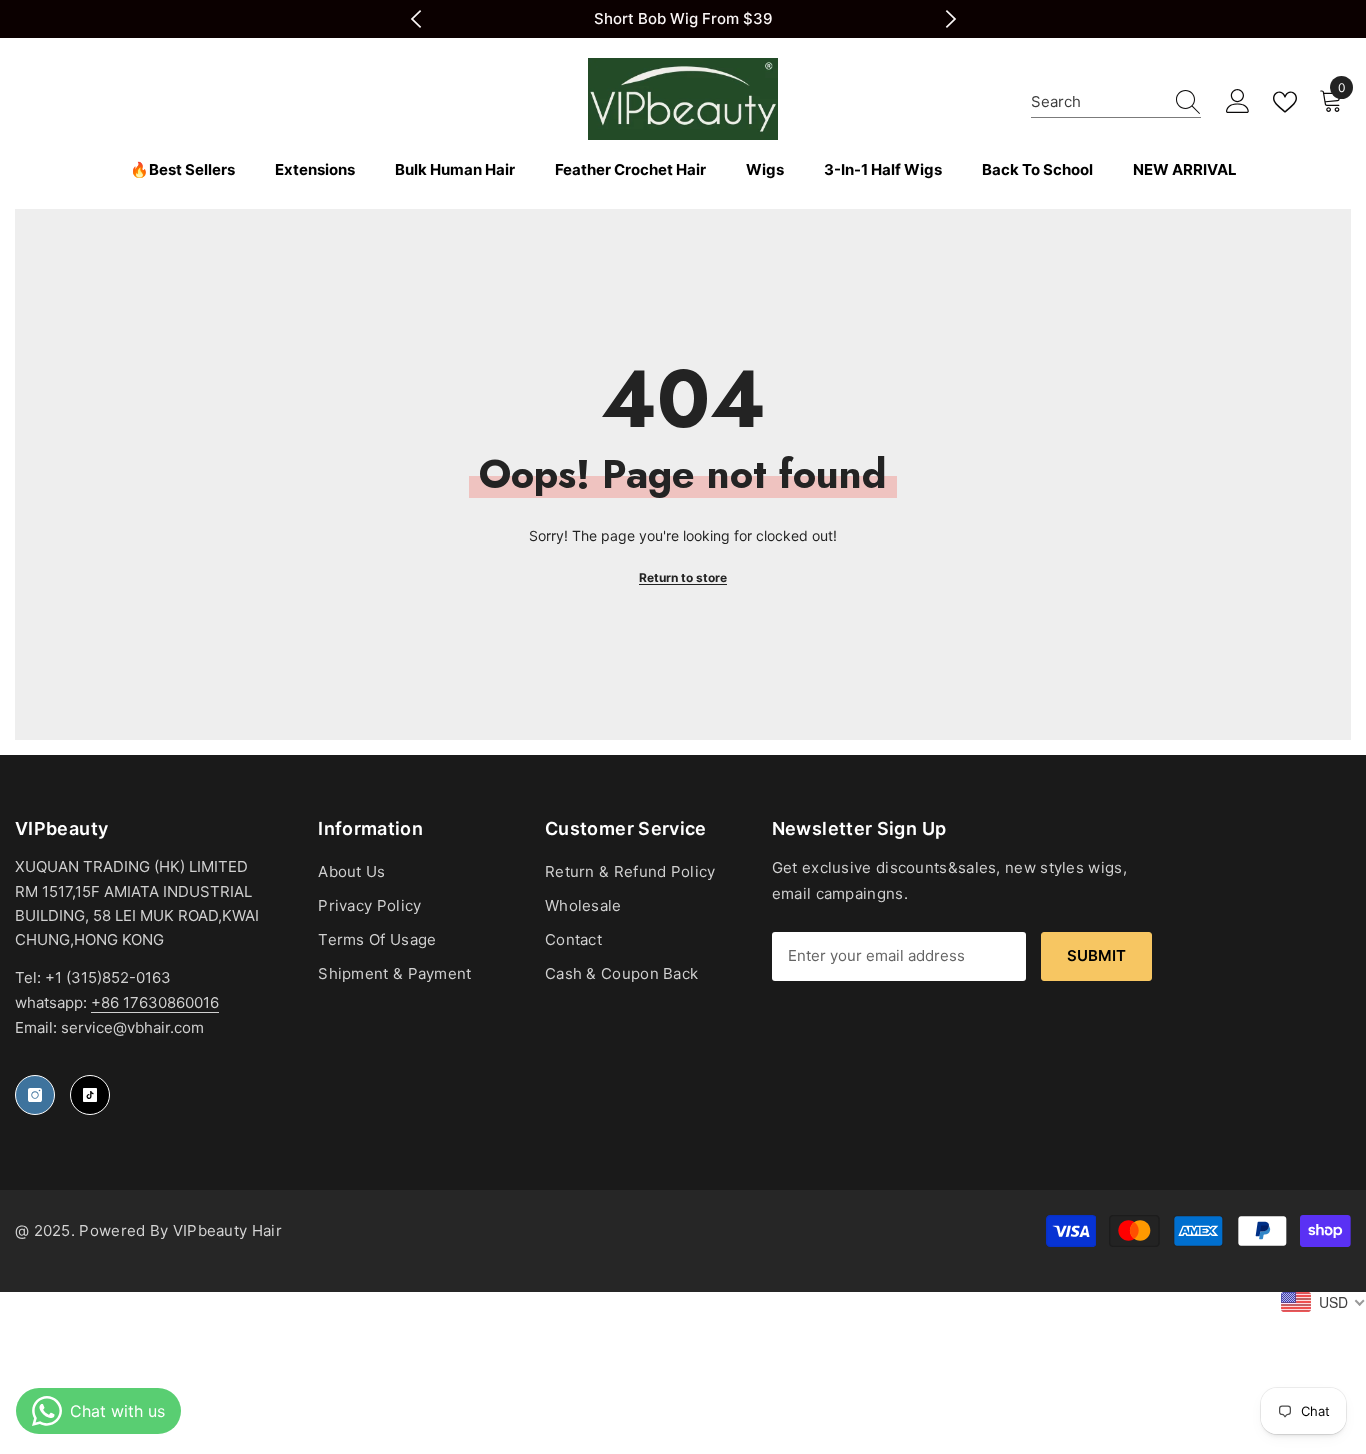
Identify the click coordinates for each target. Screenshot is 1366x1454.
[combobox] (1097, 101)
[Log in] (1238, 102)
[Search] (1116, 102)
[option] (683, 19)
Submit (1096, 955)
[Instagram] (35, 1095)
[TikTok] (90, 1095)
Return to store (683, 577)
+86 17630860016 (155, 1002)
